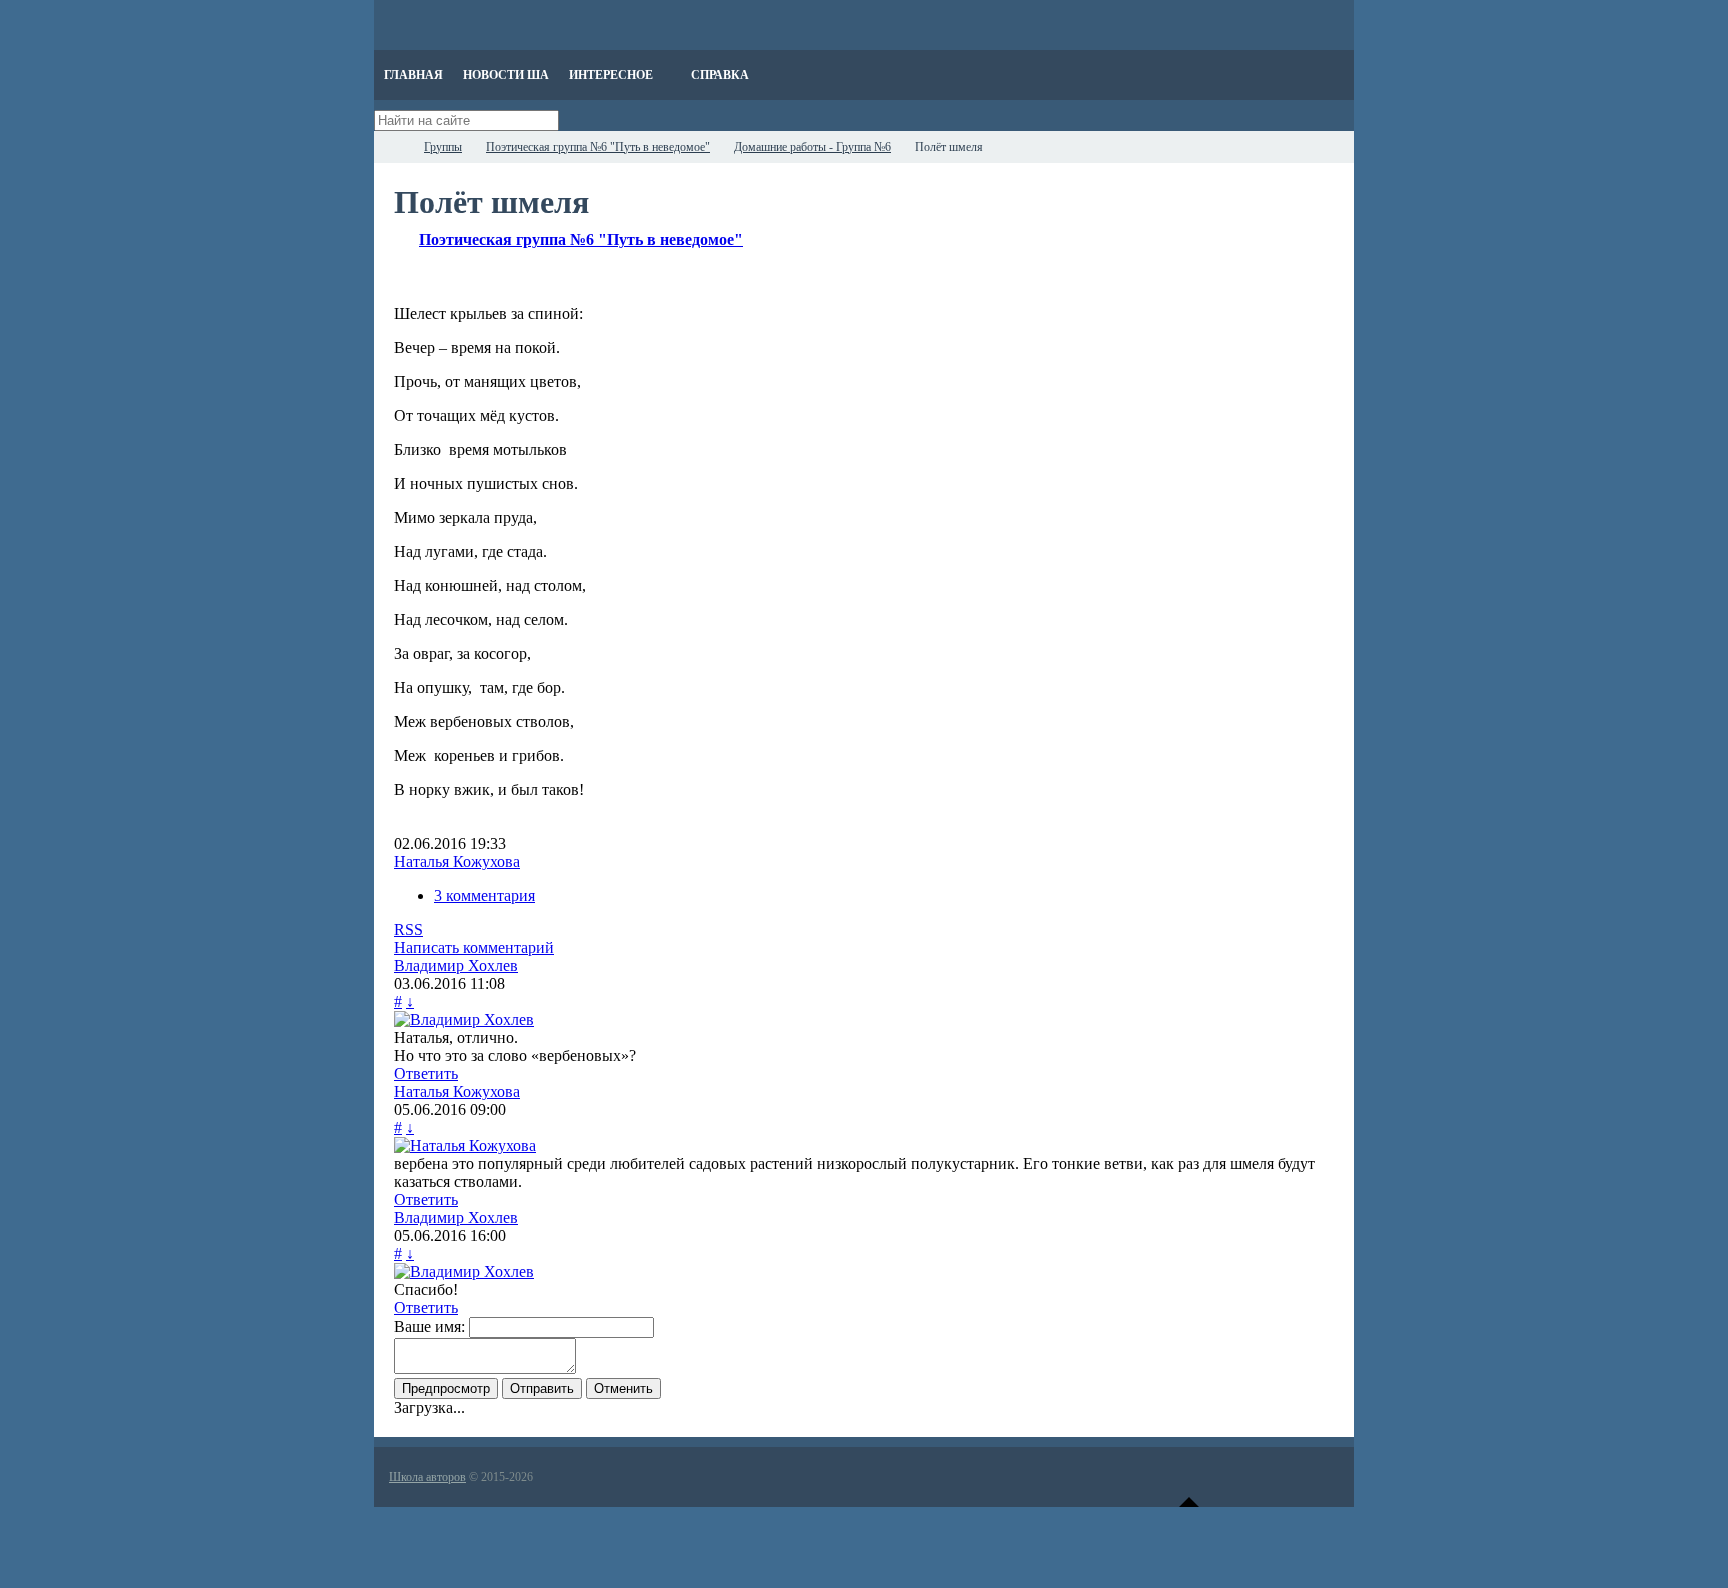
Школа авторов (427, 1477)
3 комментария (484, 895)
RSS (408, 929)
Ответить (426, 1073)
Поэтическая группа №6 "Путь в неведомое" (581, 239)
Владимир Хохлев (456, 965)
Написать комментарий (474, 947)
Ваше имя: (429, 1326)
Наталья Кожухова (457, 861)
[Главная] (392, 147)
